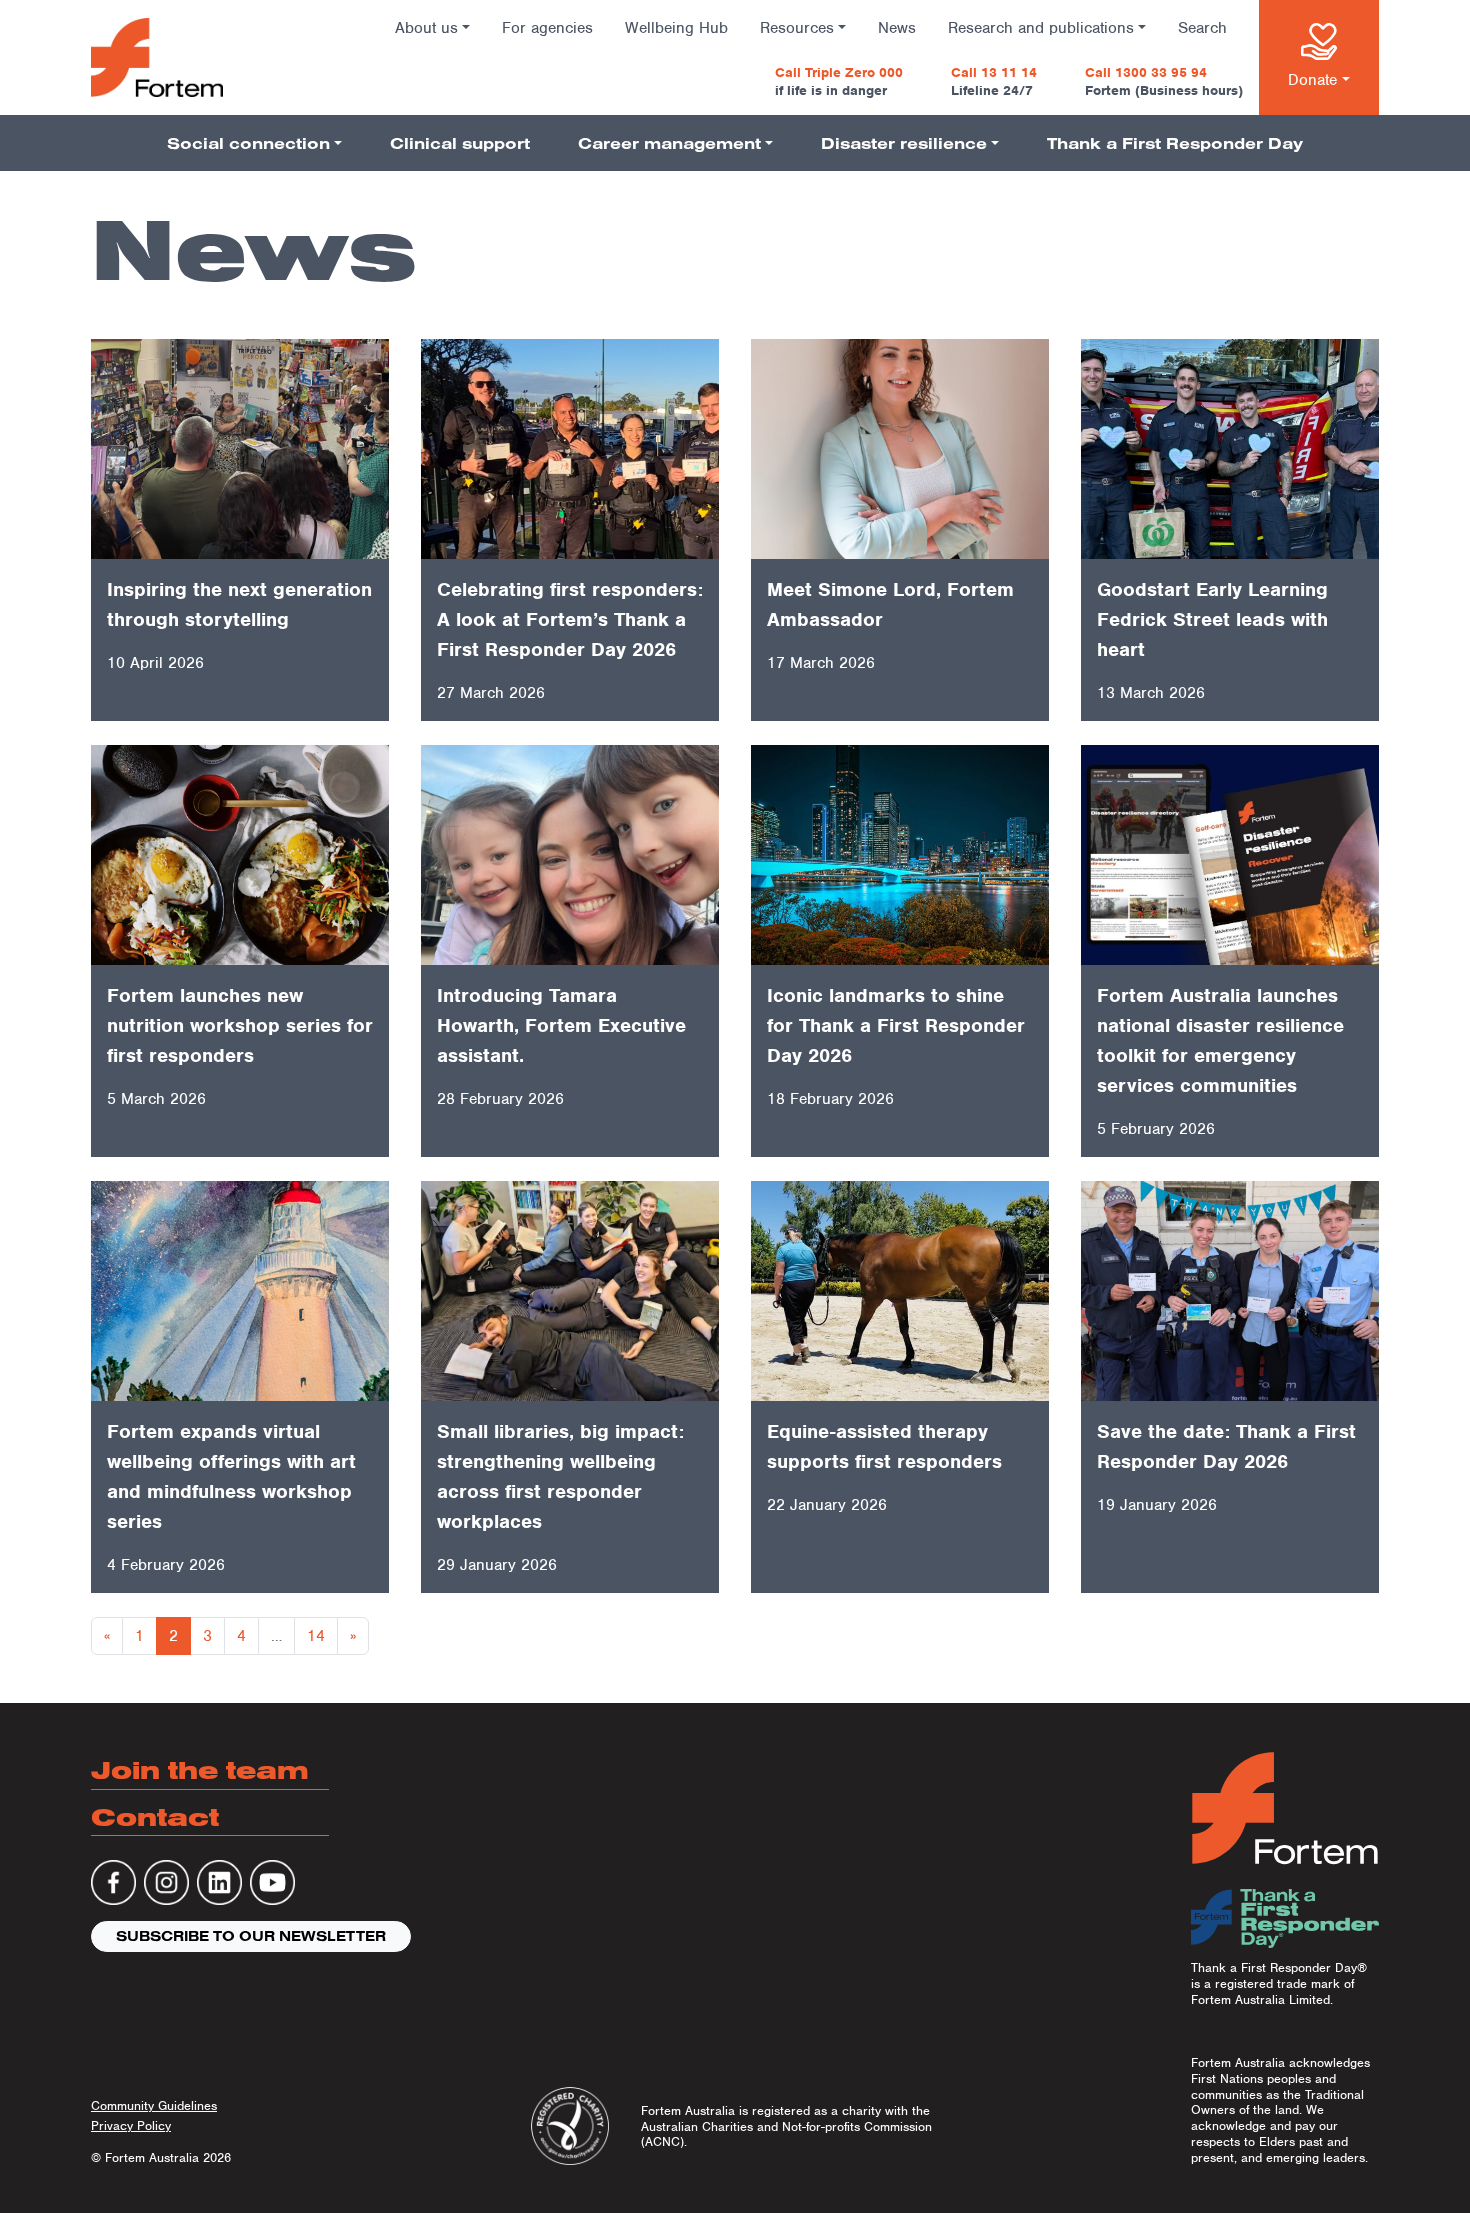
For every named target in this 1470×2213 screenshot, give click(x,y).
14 (316, 1636)
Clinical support (460, 143)
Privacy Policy (131, 2125)
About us (426, 28)
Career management (669, 143)
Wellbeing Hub (676, 28)
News (897, 28)
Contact (155, 1816)
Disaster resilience (904, 143)
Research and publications (1041, 28)
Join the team (200, 1769)
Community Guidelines (154, 2105)
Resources (797, 28)
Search (1202, 28)
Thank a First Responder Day (1175, 143)
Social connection (248, 143)
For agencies (547, 28)
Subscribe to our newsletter (251, 1936)
